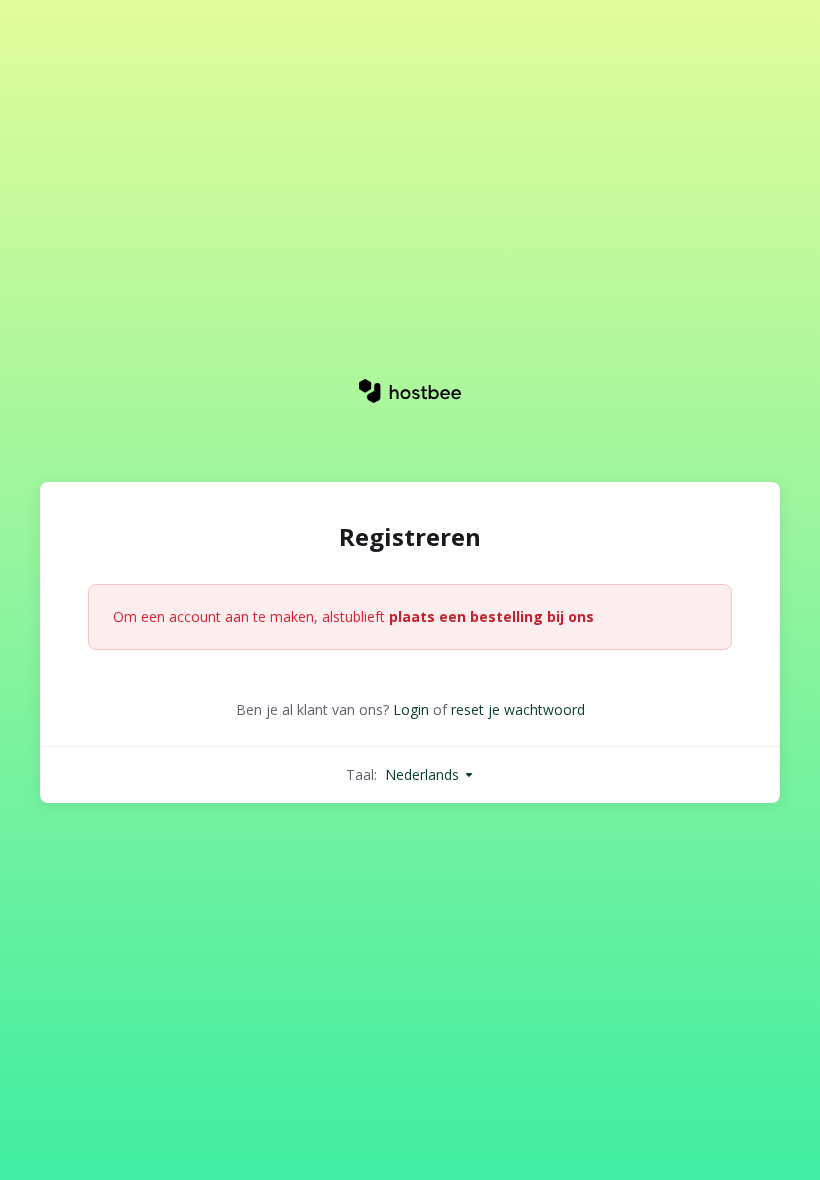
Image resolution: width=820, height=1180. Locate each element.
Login (411, 709)
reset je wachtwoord (518, 709)
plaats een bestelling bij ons (491, 616)
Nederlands (424, 774)
